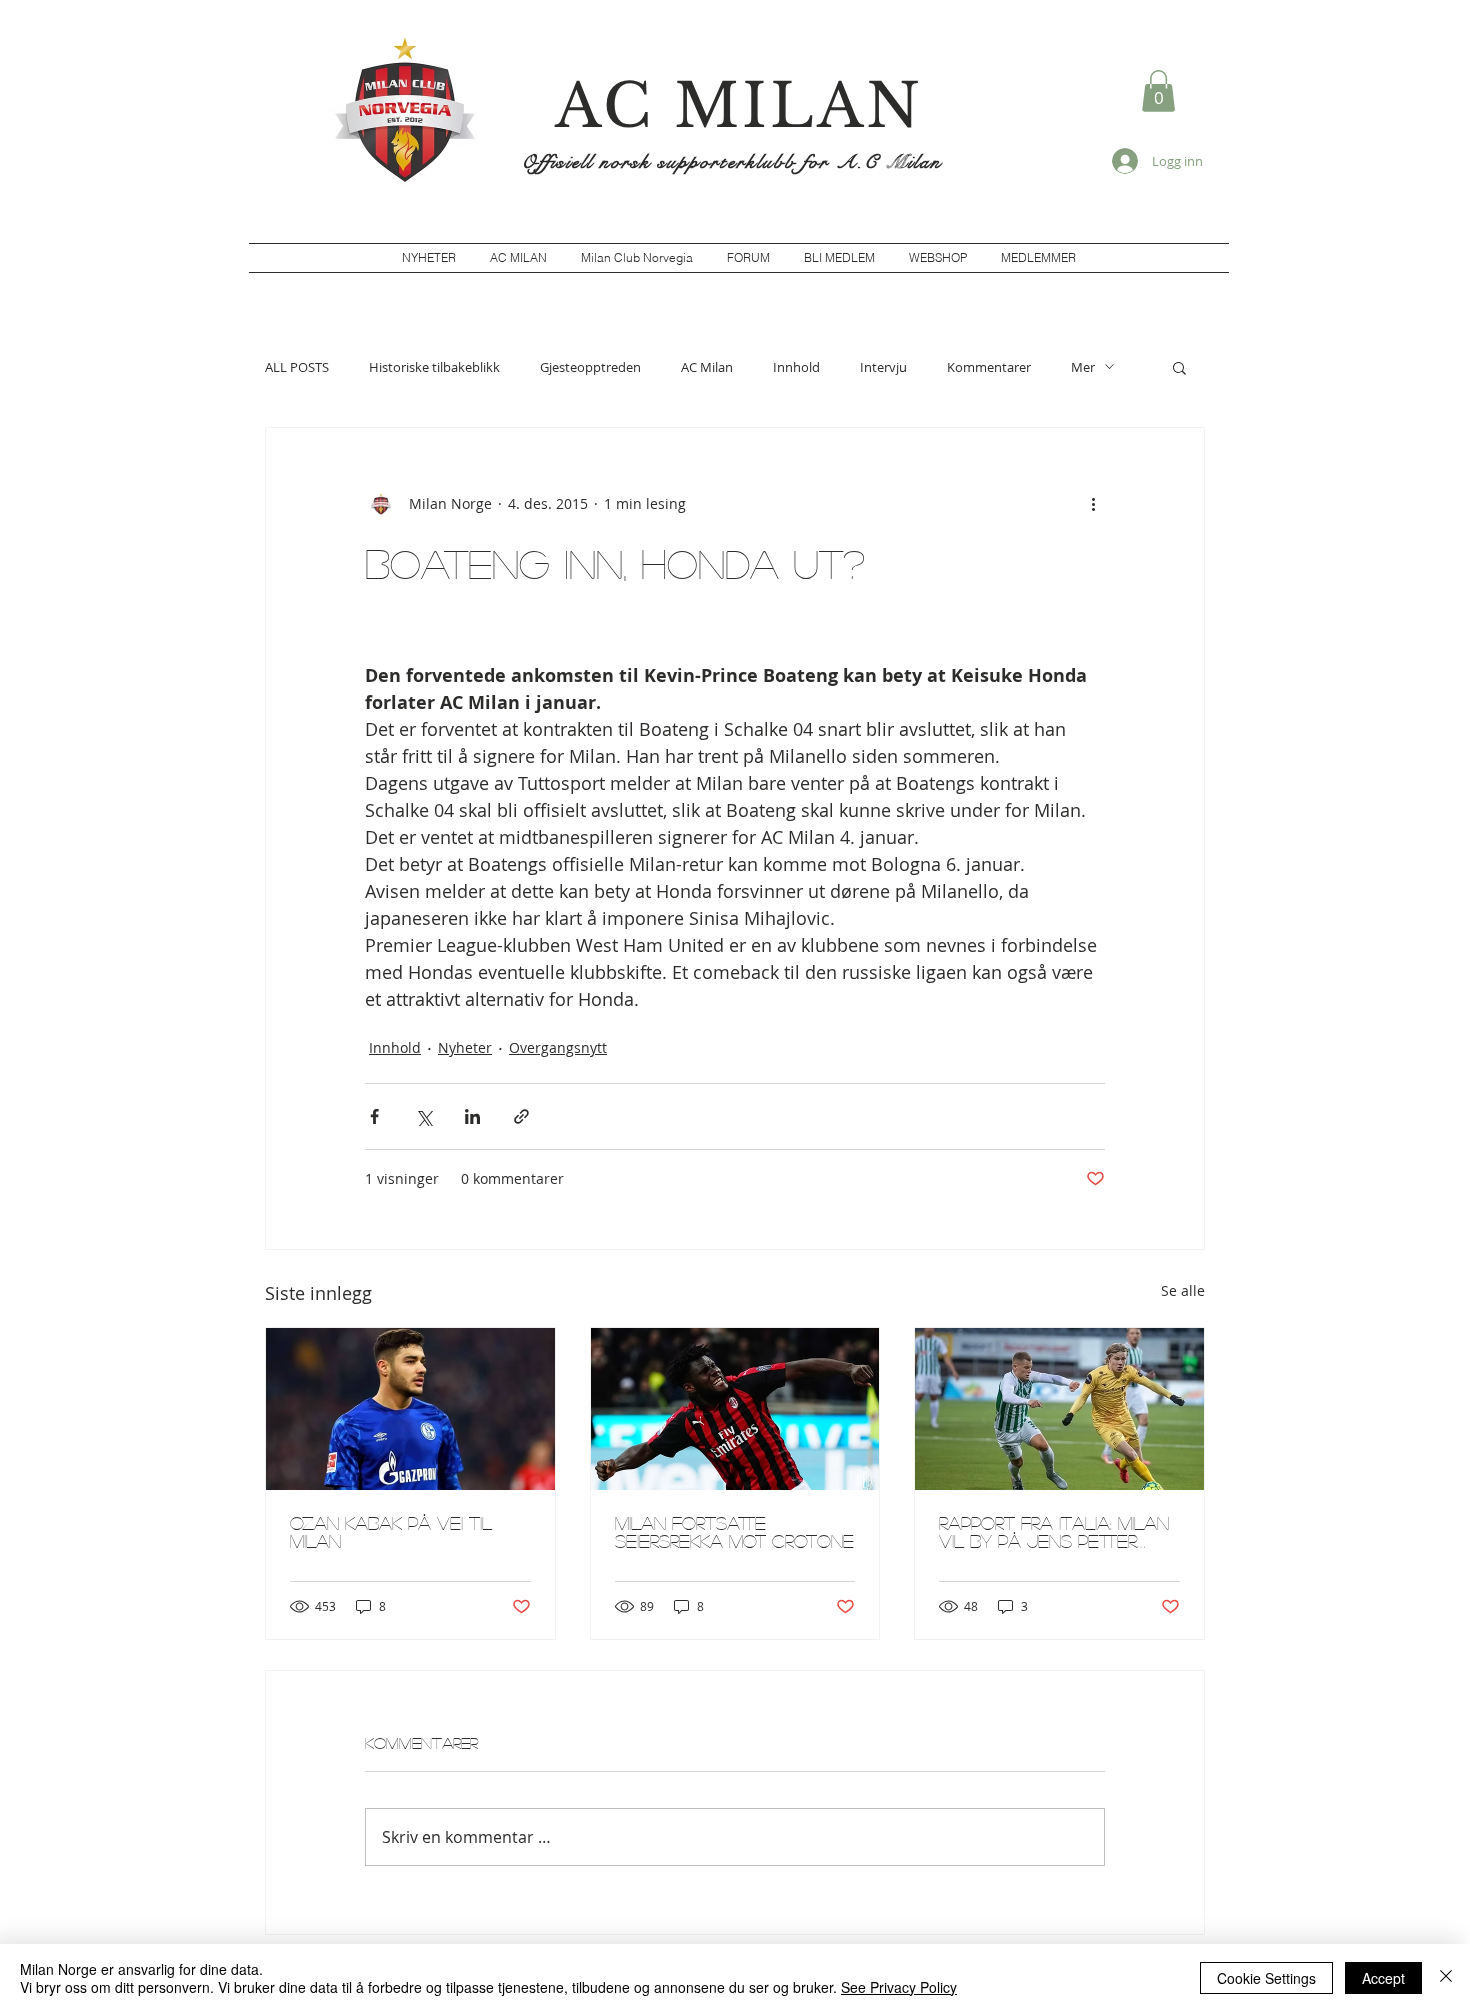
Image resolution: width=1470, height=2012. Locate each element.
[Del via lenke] (521, 1116)
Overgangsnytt (558, 1047)
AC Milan (707, 367)
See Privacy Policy (899, 1987)
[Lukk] (1446, 1978)
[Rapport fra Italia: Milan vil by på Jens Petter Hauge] (1059, 1409)
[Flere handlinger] (1093, 504)
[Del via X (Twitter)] (423, 1116)
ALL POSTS (297, 367)
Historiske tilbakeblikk (434, 367)
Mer (1083, 367)
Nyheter (465, 1047)
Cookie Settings (1266, 1978)
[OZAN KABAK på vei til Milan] (410, 1409)
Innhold (796, 367)
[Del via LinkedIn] (472, 1116)
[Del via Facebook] (374, 1116)
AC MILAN (739, 106)
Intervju (883, 367)
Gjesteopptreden (590, 367)
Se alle (1183, 1290)
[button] (1158, 91)
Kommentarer (989, 367)
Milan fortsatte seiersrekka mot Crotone (734, 1532)
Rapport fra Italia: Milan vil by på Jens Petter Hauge (1054, 1532)
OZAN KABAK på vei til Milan (391, 1532)
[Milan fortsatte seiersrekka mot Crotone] (735, 1409)
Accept (1383, 1978)
